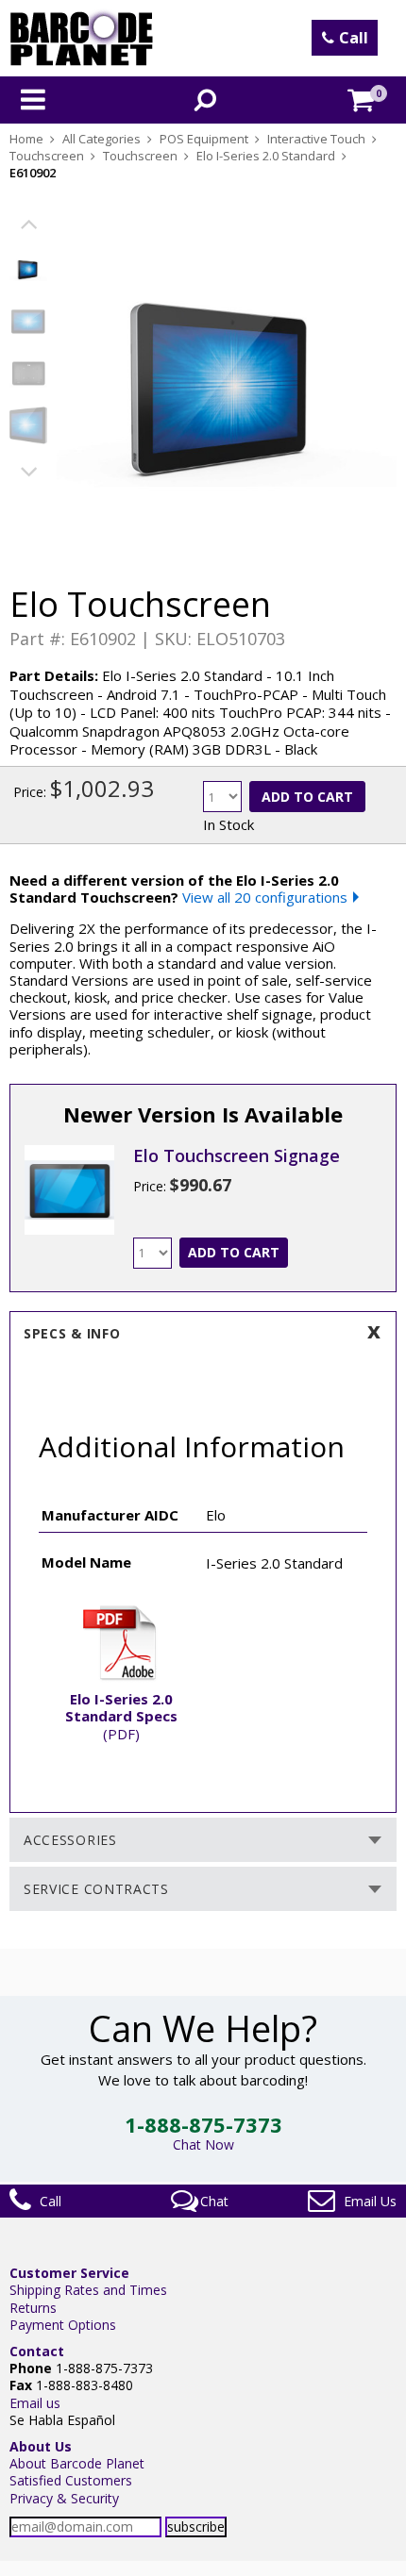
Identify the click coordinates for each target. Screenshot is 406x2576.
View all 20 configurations (265, 897)
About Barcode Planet (77, 2463)
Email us (35, 2403)
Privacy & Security (64, 2498)
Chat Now (203, 2144)
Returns (33, 2308)
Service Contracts (96, 1889)
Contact (37, 2351)
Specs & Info (72, 1333)
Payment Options (63, 2325)
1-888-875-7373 (203, 2124)
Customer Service (69, 2273)
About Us (41, 2446)
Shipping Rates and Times (88, 2290)
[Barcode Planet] (82, 38)
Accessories (70, 1840)
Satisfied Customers (71, 2480)
